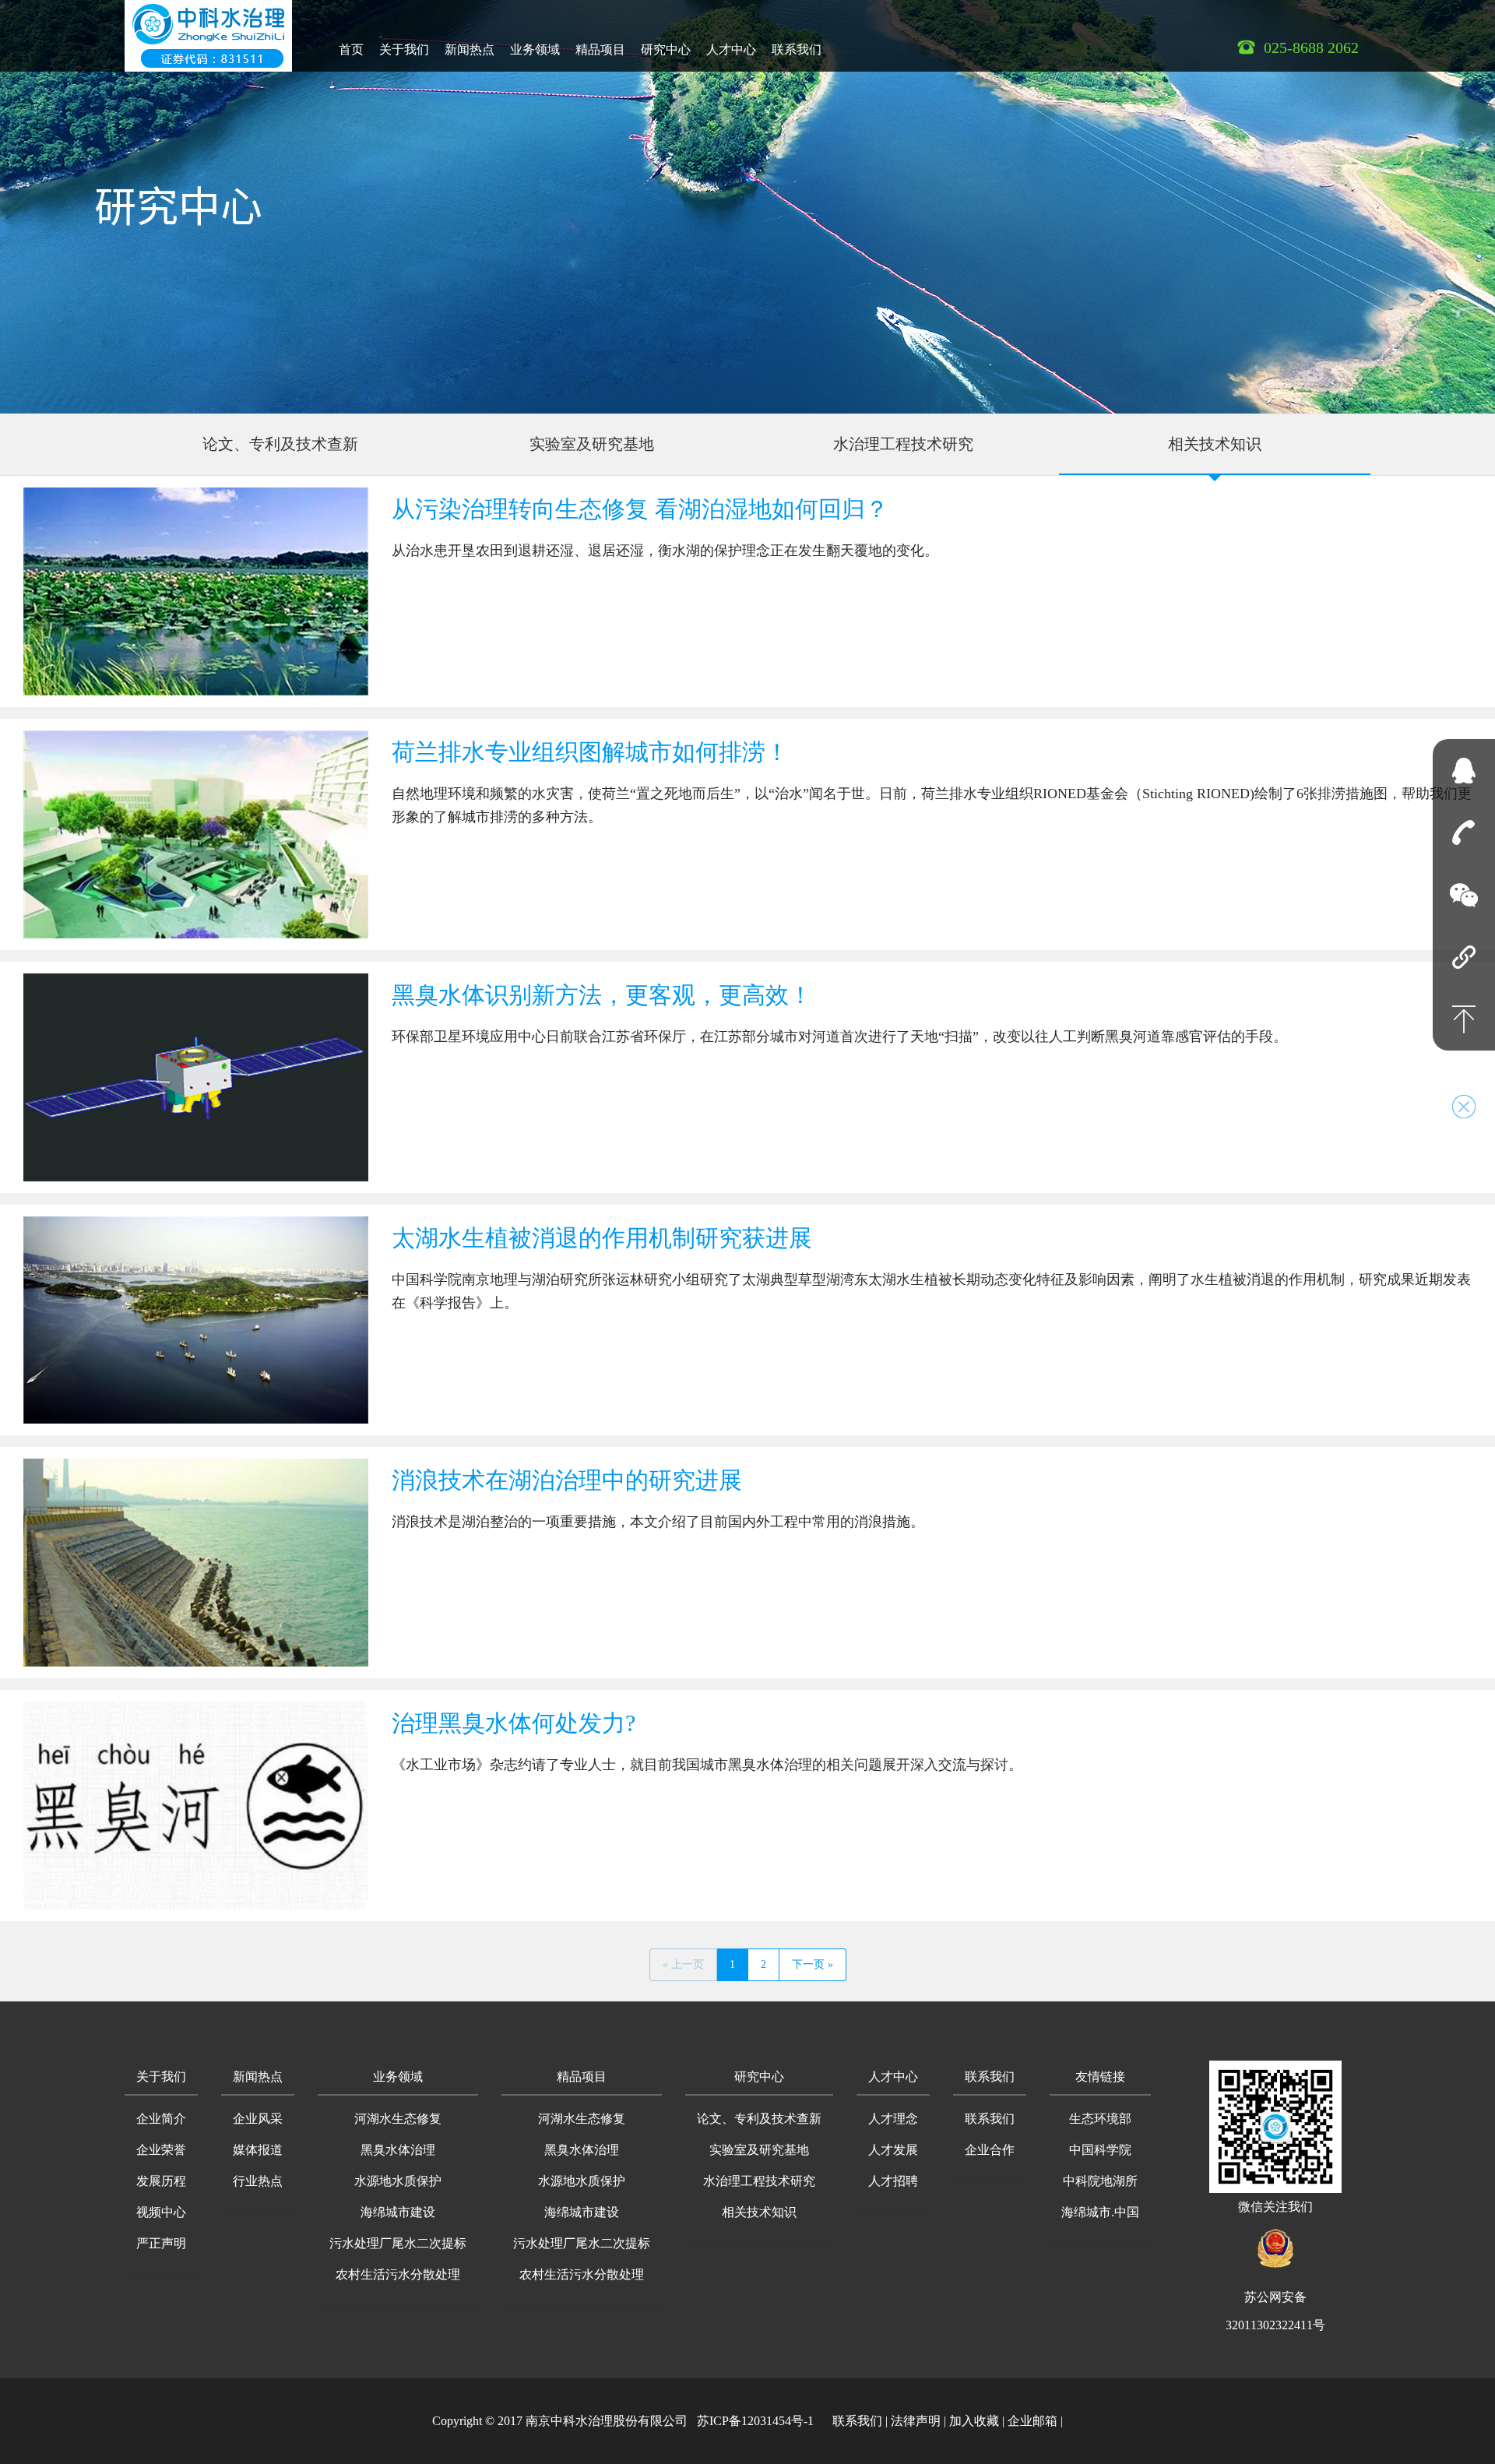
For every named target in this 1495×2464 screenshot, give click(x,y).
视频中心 (161, 2212)
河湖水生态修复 (398, 2119)
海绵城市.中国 (1100, 2212)
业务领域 (535, 49)
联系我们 (797, 49)
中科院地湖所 (1100, 2181)
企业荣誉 (161, 2150)
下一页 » (813, 1964)
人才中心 (731, 49)
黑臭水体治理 (398, 2150)
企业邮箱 (1032, 2421)
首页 (351, 49)
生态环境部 (1100, 2119)
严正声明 (161, 2243)
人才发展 (893, 2150)
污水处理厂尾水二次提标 (398, 2243)
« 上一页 (683, 1964)
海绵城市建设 (398, 2212)
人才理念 (893, 2119)
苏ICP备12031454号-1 (755, 2421)
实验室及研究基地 (592, 444)
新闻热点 (470, 49)
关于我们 (404, 49)
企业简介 (161, 2119)
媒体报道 (258, 2150)
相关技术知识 (1215, 444)
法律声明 (916, 2421)
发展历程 (161, 2181)
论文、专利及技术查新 (280, 444)
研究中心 (666, 49)
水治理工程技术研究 (903, 444)
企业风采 (258, 2119)
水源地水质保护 (398, 2181)
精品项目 (600, 49)
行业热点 (258, 2181)
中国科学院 (1100, 2150)
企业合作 (990, 2150)
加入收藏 (974, 2421)
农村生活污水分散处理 (398, 2274)
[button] (161, 2078)
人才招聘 (893, 2181)
